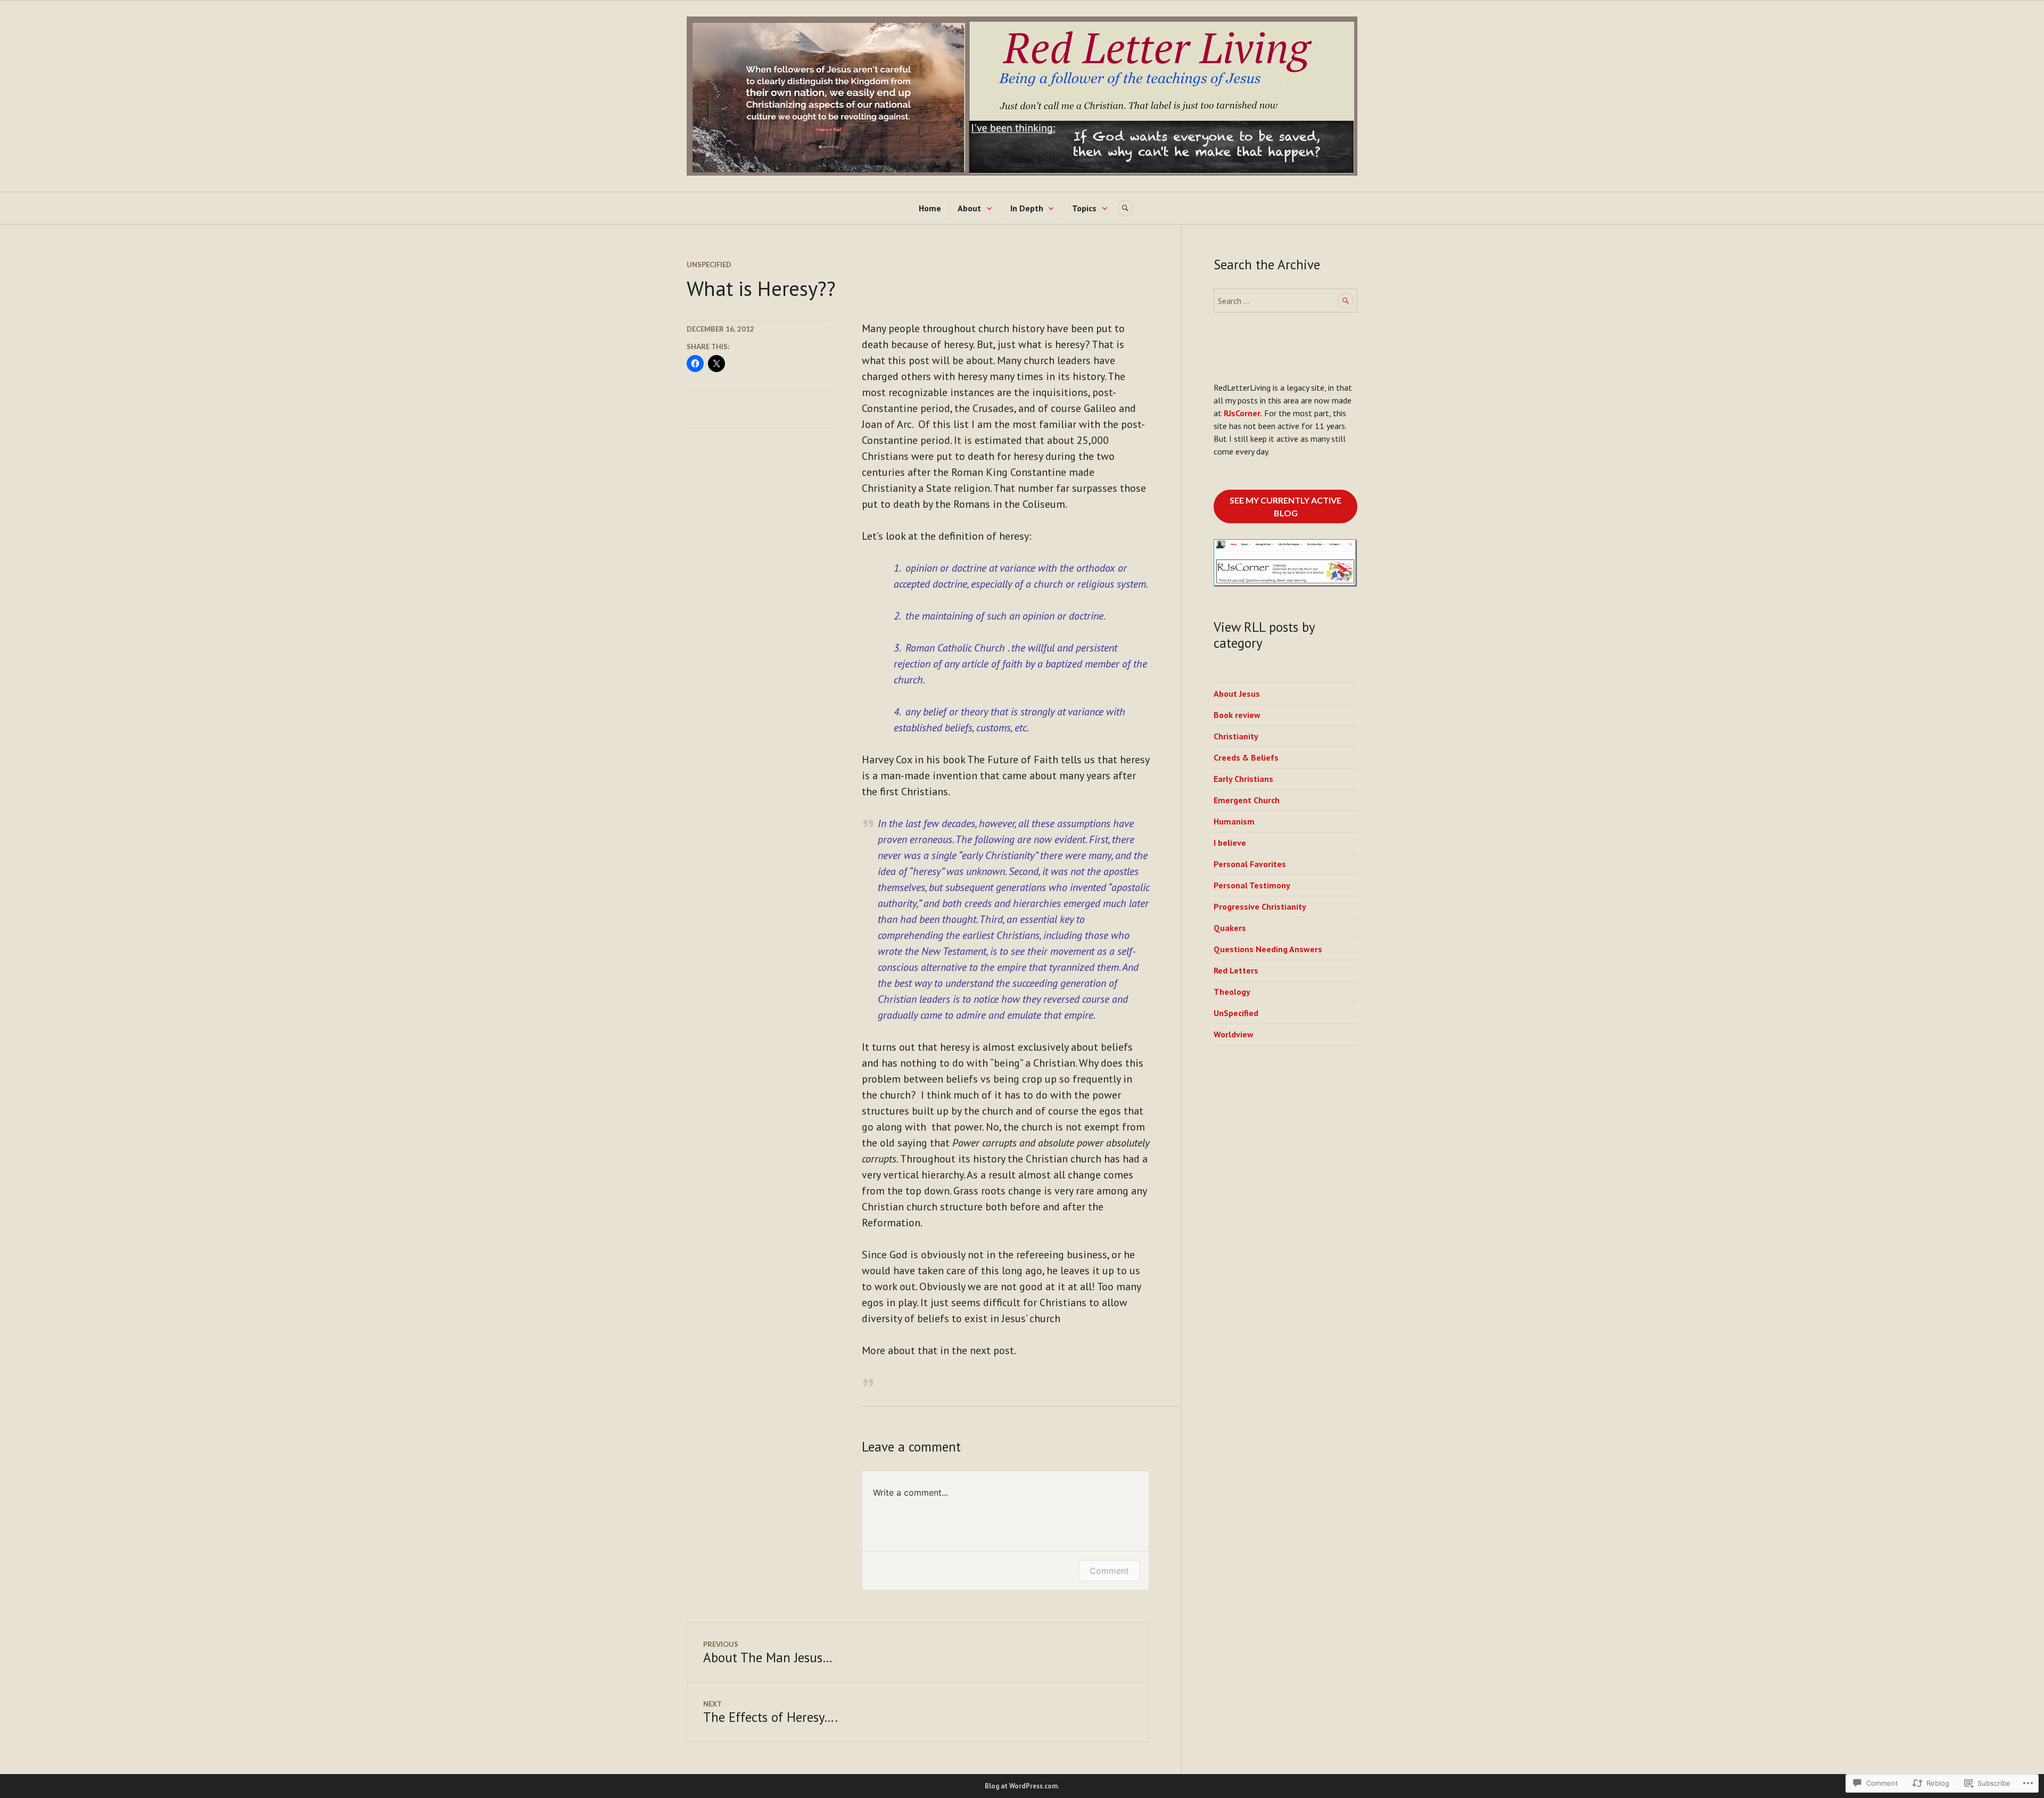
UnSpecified (709, 265)
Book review (1237, 715)
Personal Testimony (1252, 885)
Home (930, 208)
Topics (1084, 208)
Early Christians (1243, 779)
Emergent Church (1247, 800)
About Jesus (1237, 694)
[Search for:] (1285, 301)
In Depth (1027, 208)
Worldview (1234, 1034)
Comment (1109, 1571)
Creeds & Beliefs (1246, 757)
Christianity (1236, 736)
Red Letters (1236, 970)
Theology (1232, 992)
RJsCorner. (1243, 413)
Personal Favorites (1250, 864)
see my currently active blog (1285, 506)
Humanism (1234, 821)
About (969, 208)
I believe (1230, 843)
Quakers (1230, 928)
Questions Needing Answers (1268, 949)
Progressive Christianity (1260, 906)
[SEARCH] (1125, 208)
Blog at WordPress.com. (1022, 1786)
